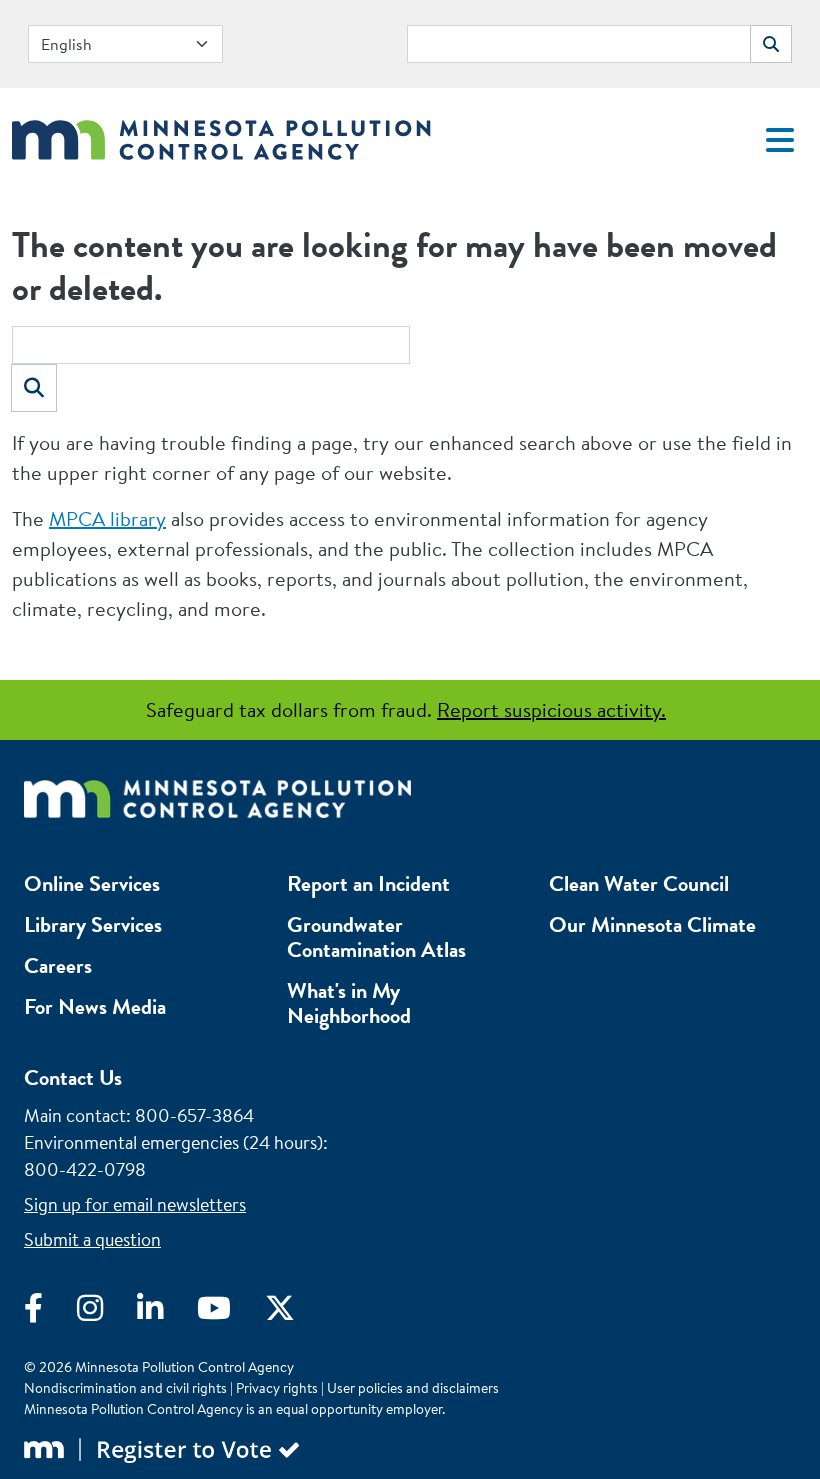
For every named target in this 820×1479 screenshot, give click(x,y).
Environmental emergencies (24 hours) (173, 1142)
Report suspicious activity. (551, 709)
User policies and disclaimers (413, 1388)
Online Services (92, 883)
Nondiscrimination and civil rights (125, 1388)
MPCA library (107, 518)
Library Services (93, 924)
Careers (58, 965)
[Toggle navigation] (780, 140)
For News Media (95, 1006)
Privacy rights (277, 1388)
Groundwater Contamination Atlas (376, 937)
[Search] (34, 388)
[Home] (221, 134)
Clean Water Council (639, 883)
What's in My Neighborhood (349, 1003)
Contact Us (73, 1077)
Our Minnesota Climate (652, 924)
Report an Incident (368, 883)
